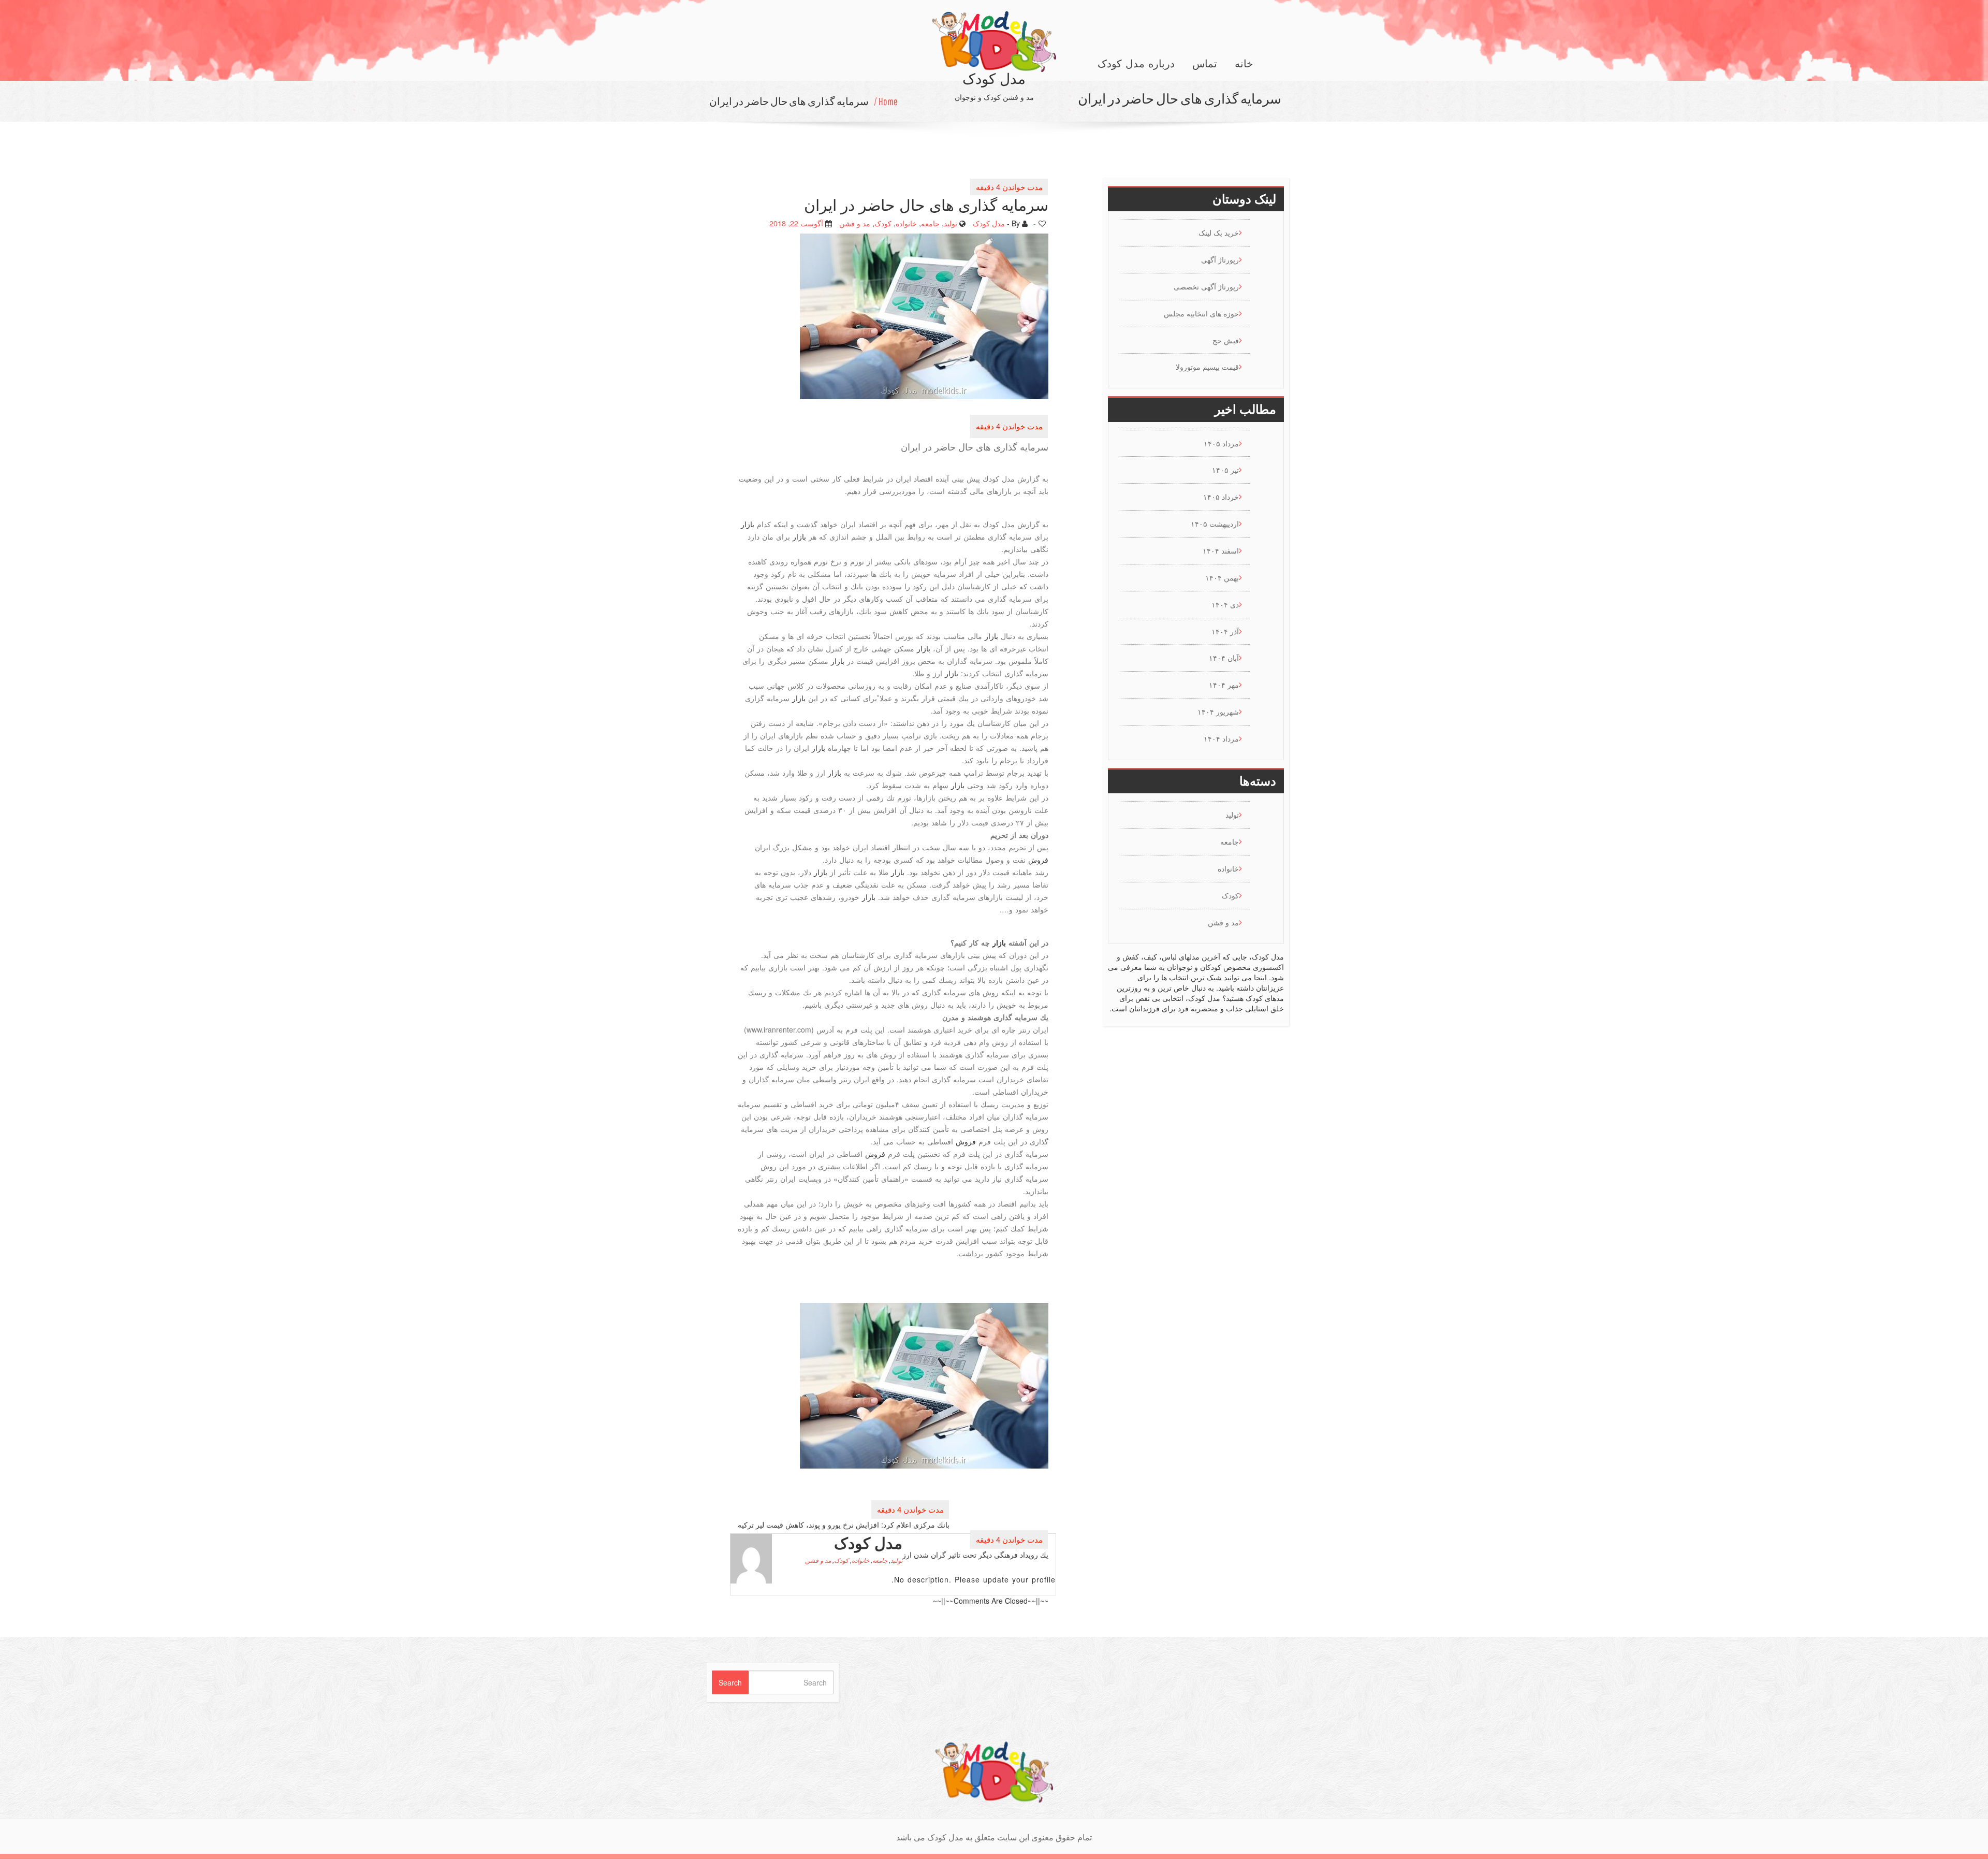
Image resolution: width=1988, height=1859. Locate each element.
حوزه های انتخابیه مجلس (1201, 313)
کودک (883, 223)
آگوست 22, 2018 (796, 223)
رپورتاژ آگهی (1220, 259)
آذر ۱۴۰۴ (1225, 631)
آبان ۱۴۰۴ (1224, 658)
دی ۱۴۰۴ (1225, 604)
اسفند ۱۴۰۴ (1221, 550)
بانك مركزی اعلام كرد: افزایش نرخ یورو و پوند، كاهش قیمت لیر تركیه (844, 1524)
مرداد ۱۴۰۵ (1221, 443)
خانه (1244, 64)
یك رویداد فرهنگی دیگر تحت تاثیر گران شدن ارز (975, 1555)
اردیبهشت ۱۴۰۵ (1215, 524)
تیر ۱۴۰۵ (1225, 470)
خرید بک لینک (1219, 233)
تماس (1205, 64)
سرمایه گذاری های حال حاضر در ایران (789, 101)
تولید (951, 223)
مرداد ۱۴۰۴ (1221, 738)
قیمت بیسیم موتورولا (1207, 367)
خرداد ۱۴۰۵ (1221, 497)
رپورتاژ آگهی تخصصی (1206, 286)
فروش (1038, 859)
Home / (886, 101)
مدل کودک (989, 223)
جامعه (930, 223)
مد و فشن (855, 223)
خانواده (906, 223)
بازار (748, 524)
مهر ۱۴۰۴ (1224, 685)
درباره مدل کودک (1136, 64)
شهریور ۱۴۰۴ (1218, 711)
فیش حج (1226, 340)
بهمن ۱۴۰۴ (1222, 577)
